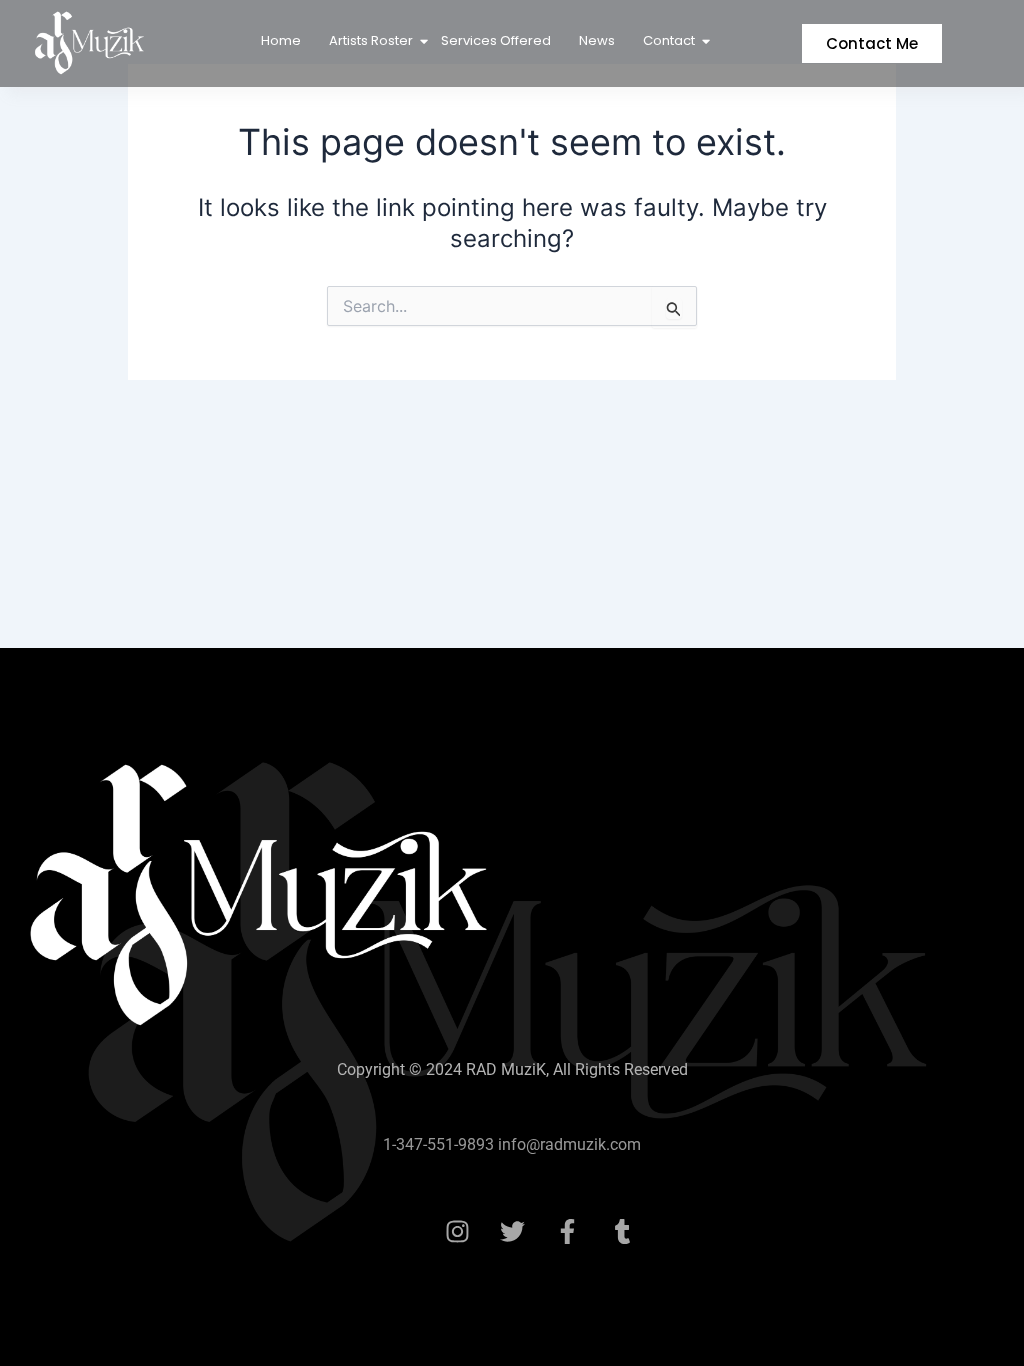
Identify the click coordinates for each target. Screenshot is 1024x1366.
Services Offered (496, 40)
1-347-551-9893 (438, 1144)
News (597, 40)
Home (281, 40)
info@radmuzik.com (567, 1144)
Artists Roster (371, 40)
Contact (669, 40)
